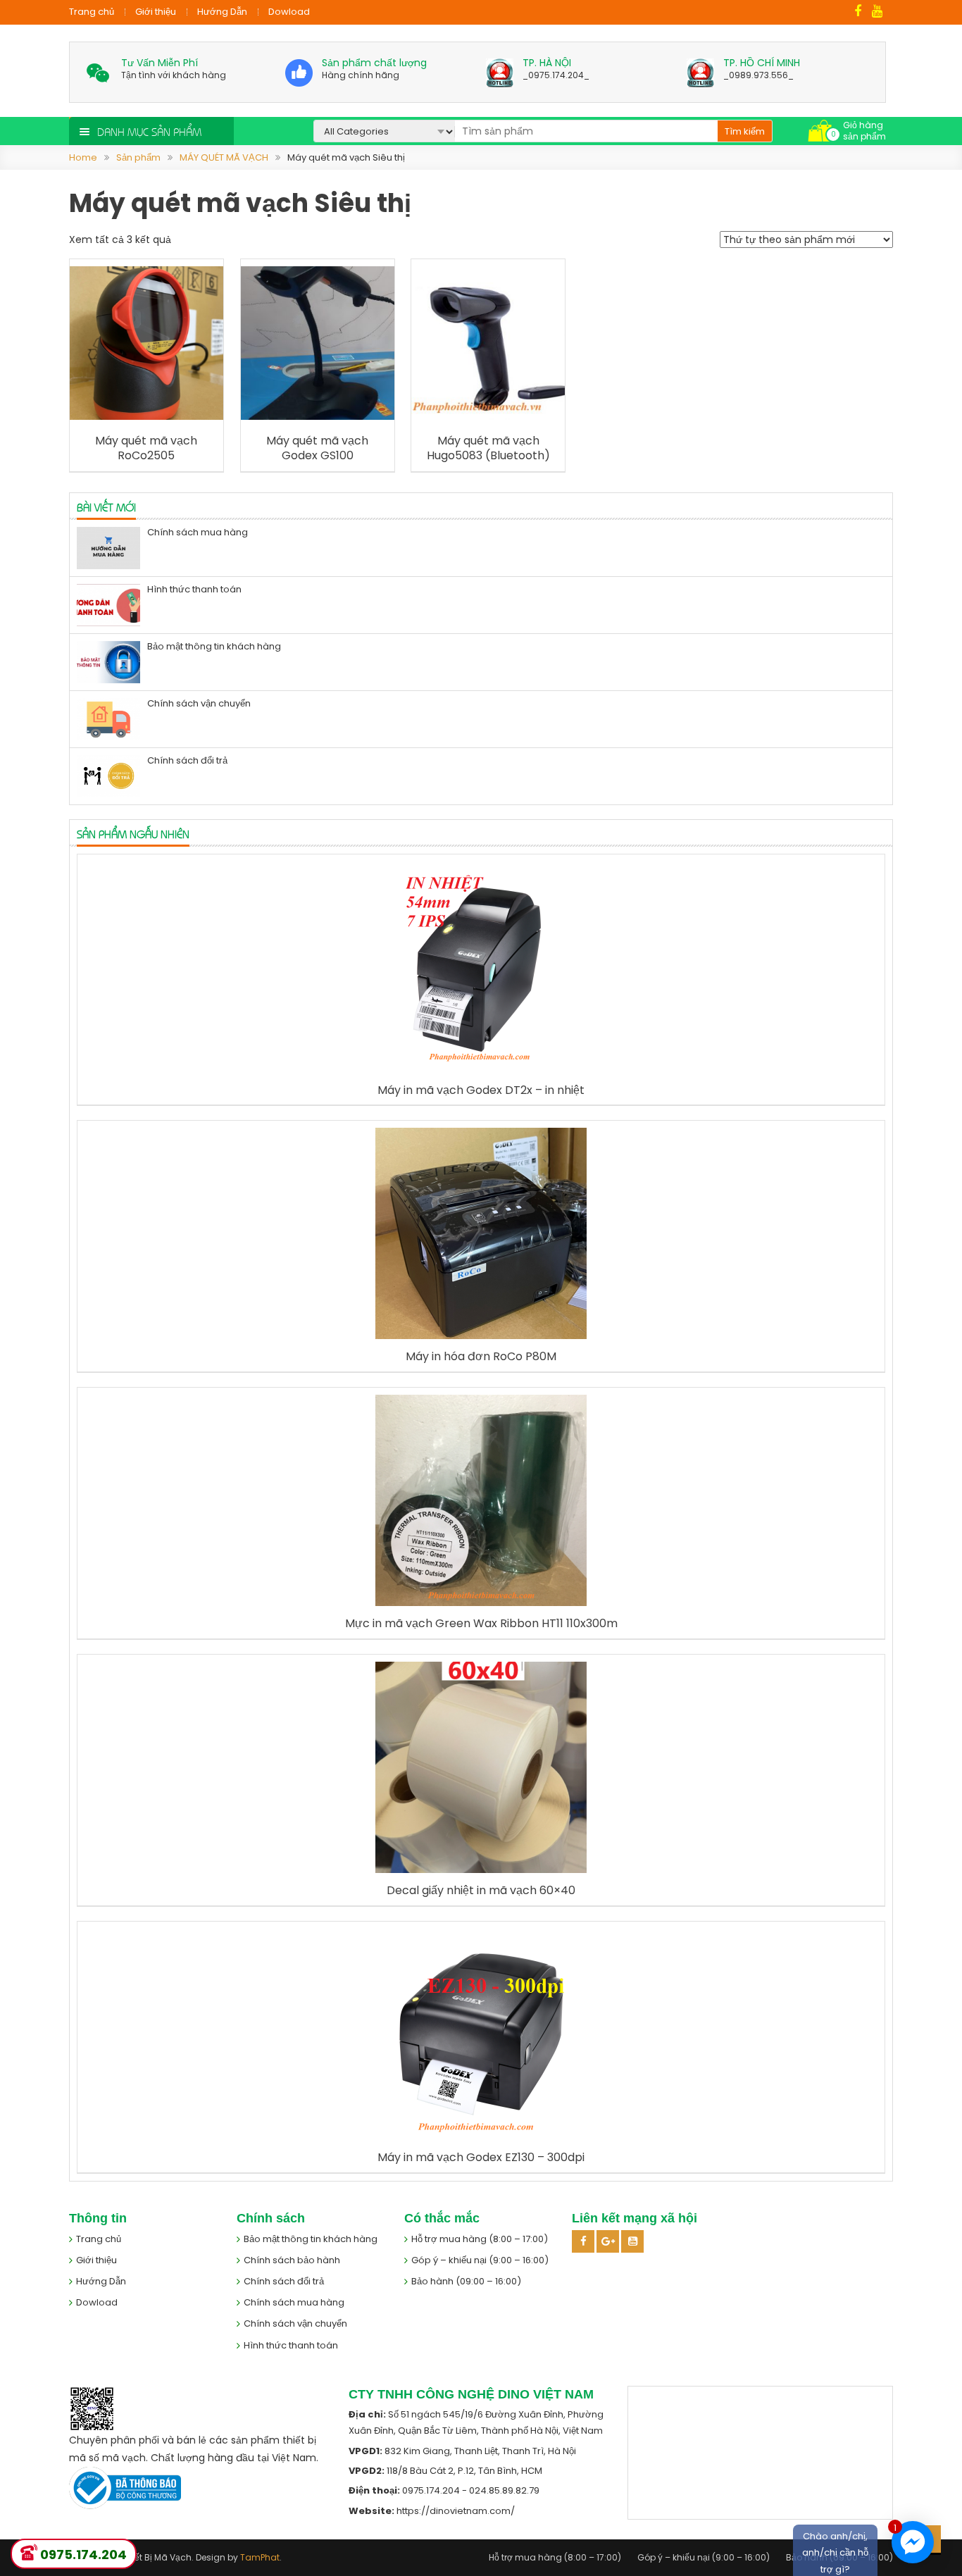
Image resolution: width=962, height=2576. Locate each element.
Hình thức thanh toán (194, 589)
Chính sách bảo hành (292, 2260)
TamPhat (260, 2557)
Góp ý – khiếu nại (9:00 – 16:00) (480, 2260)
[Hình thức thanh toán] (108, 605)
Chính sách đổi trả (187, 760)
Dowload (289, 12)
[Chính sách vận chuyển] (108, 719)
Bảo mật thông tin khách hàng (214, 646)
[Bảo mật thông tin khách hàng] (108, 662)
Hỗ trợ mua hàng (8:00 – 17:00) (480, 2239)
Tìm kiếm (745, 131)
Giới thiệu (156, 12)
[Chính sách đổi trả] (108, 776)
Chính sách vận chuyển (199, 703)
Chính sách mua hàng (198, 532)
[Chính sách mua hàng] (108, 548)
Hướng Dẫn (222, 12)
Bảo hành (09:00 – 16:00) (466, 2281)
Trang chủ (92, 12)
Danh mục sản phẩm (149, 131)
